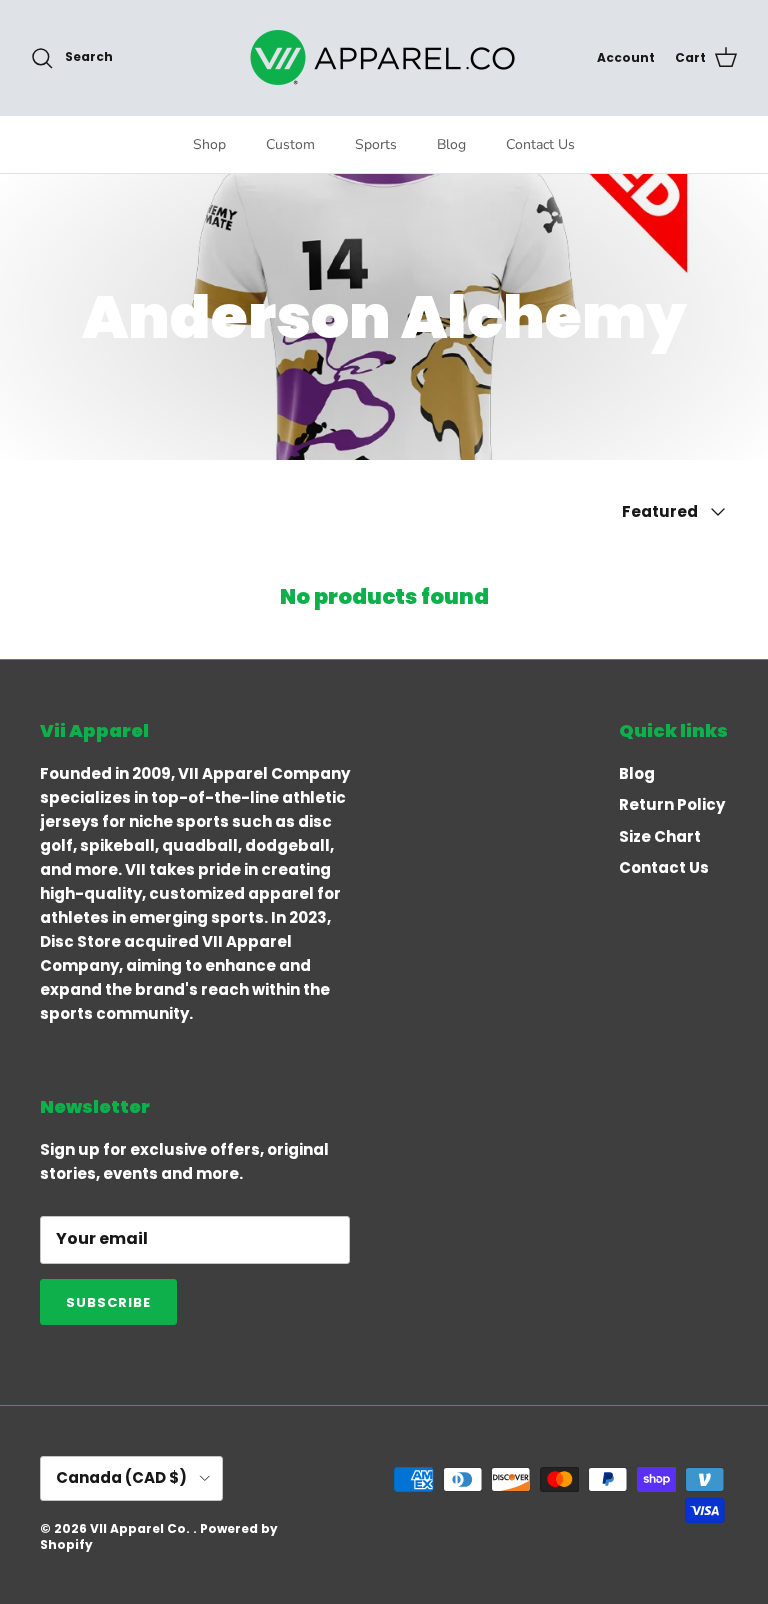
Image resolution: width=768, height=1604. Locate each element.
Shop (209, 144)
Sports (376, 144)
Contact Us (540, 144)
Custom (290, 144)
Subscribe (108, 1302)
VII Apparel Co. (141, 1528)
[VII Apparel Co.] (384, 57)
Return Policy (672, 804)
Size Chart (660, 836)
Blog (451, 144)
